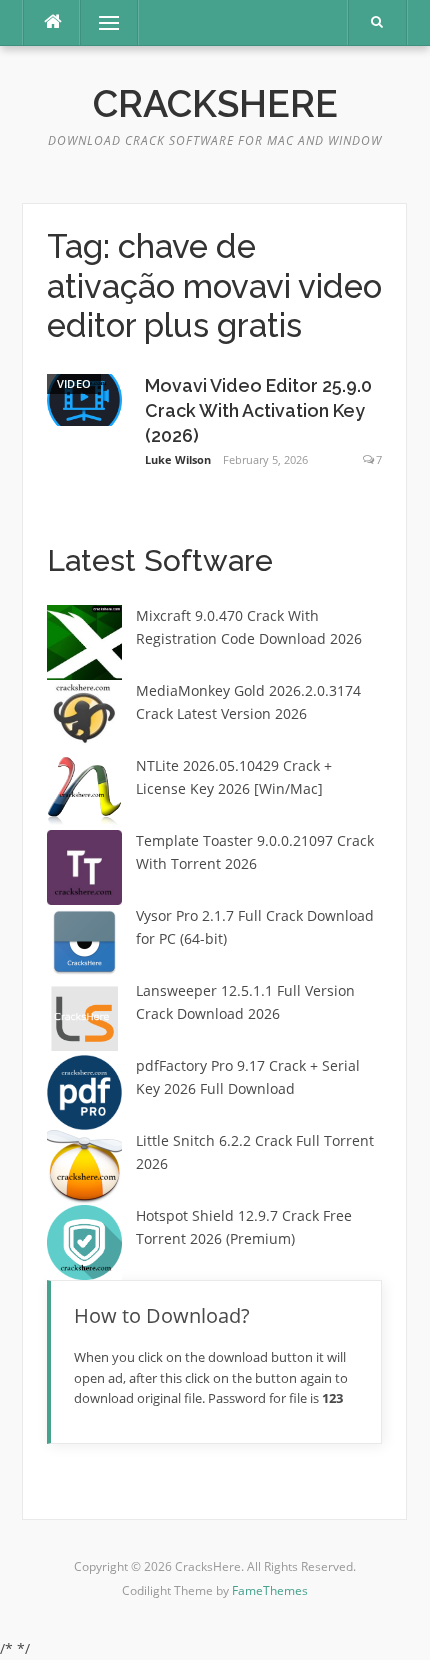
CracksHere (215, 104)
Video (74, 383)
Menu (100, 22)
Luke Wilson (178, 459)
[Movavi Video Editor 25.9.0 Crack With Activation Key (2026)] (84, 397)
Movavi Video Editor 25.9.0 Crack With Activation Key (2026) (258, 410)
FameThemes (270, 1590)
